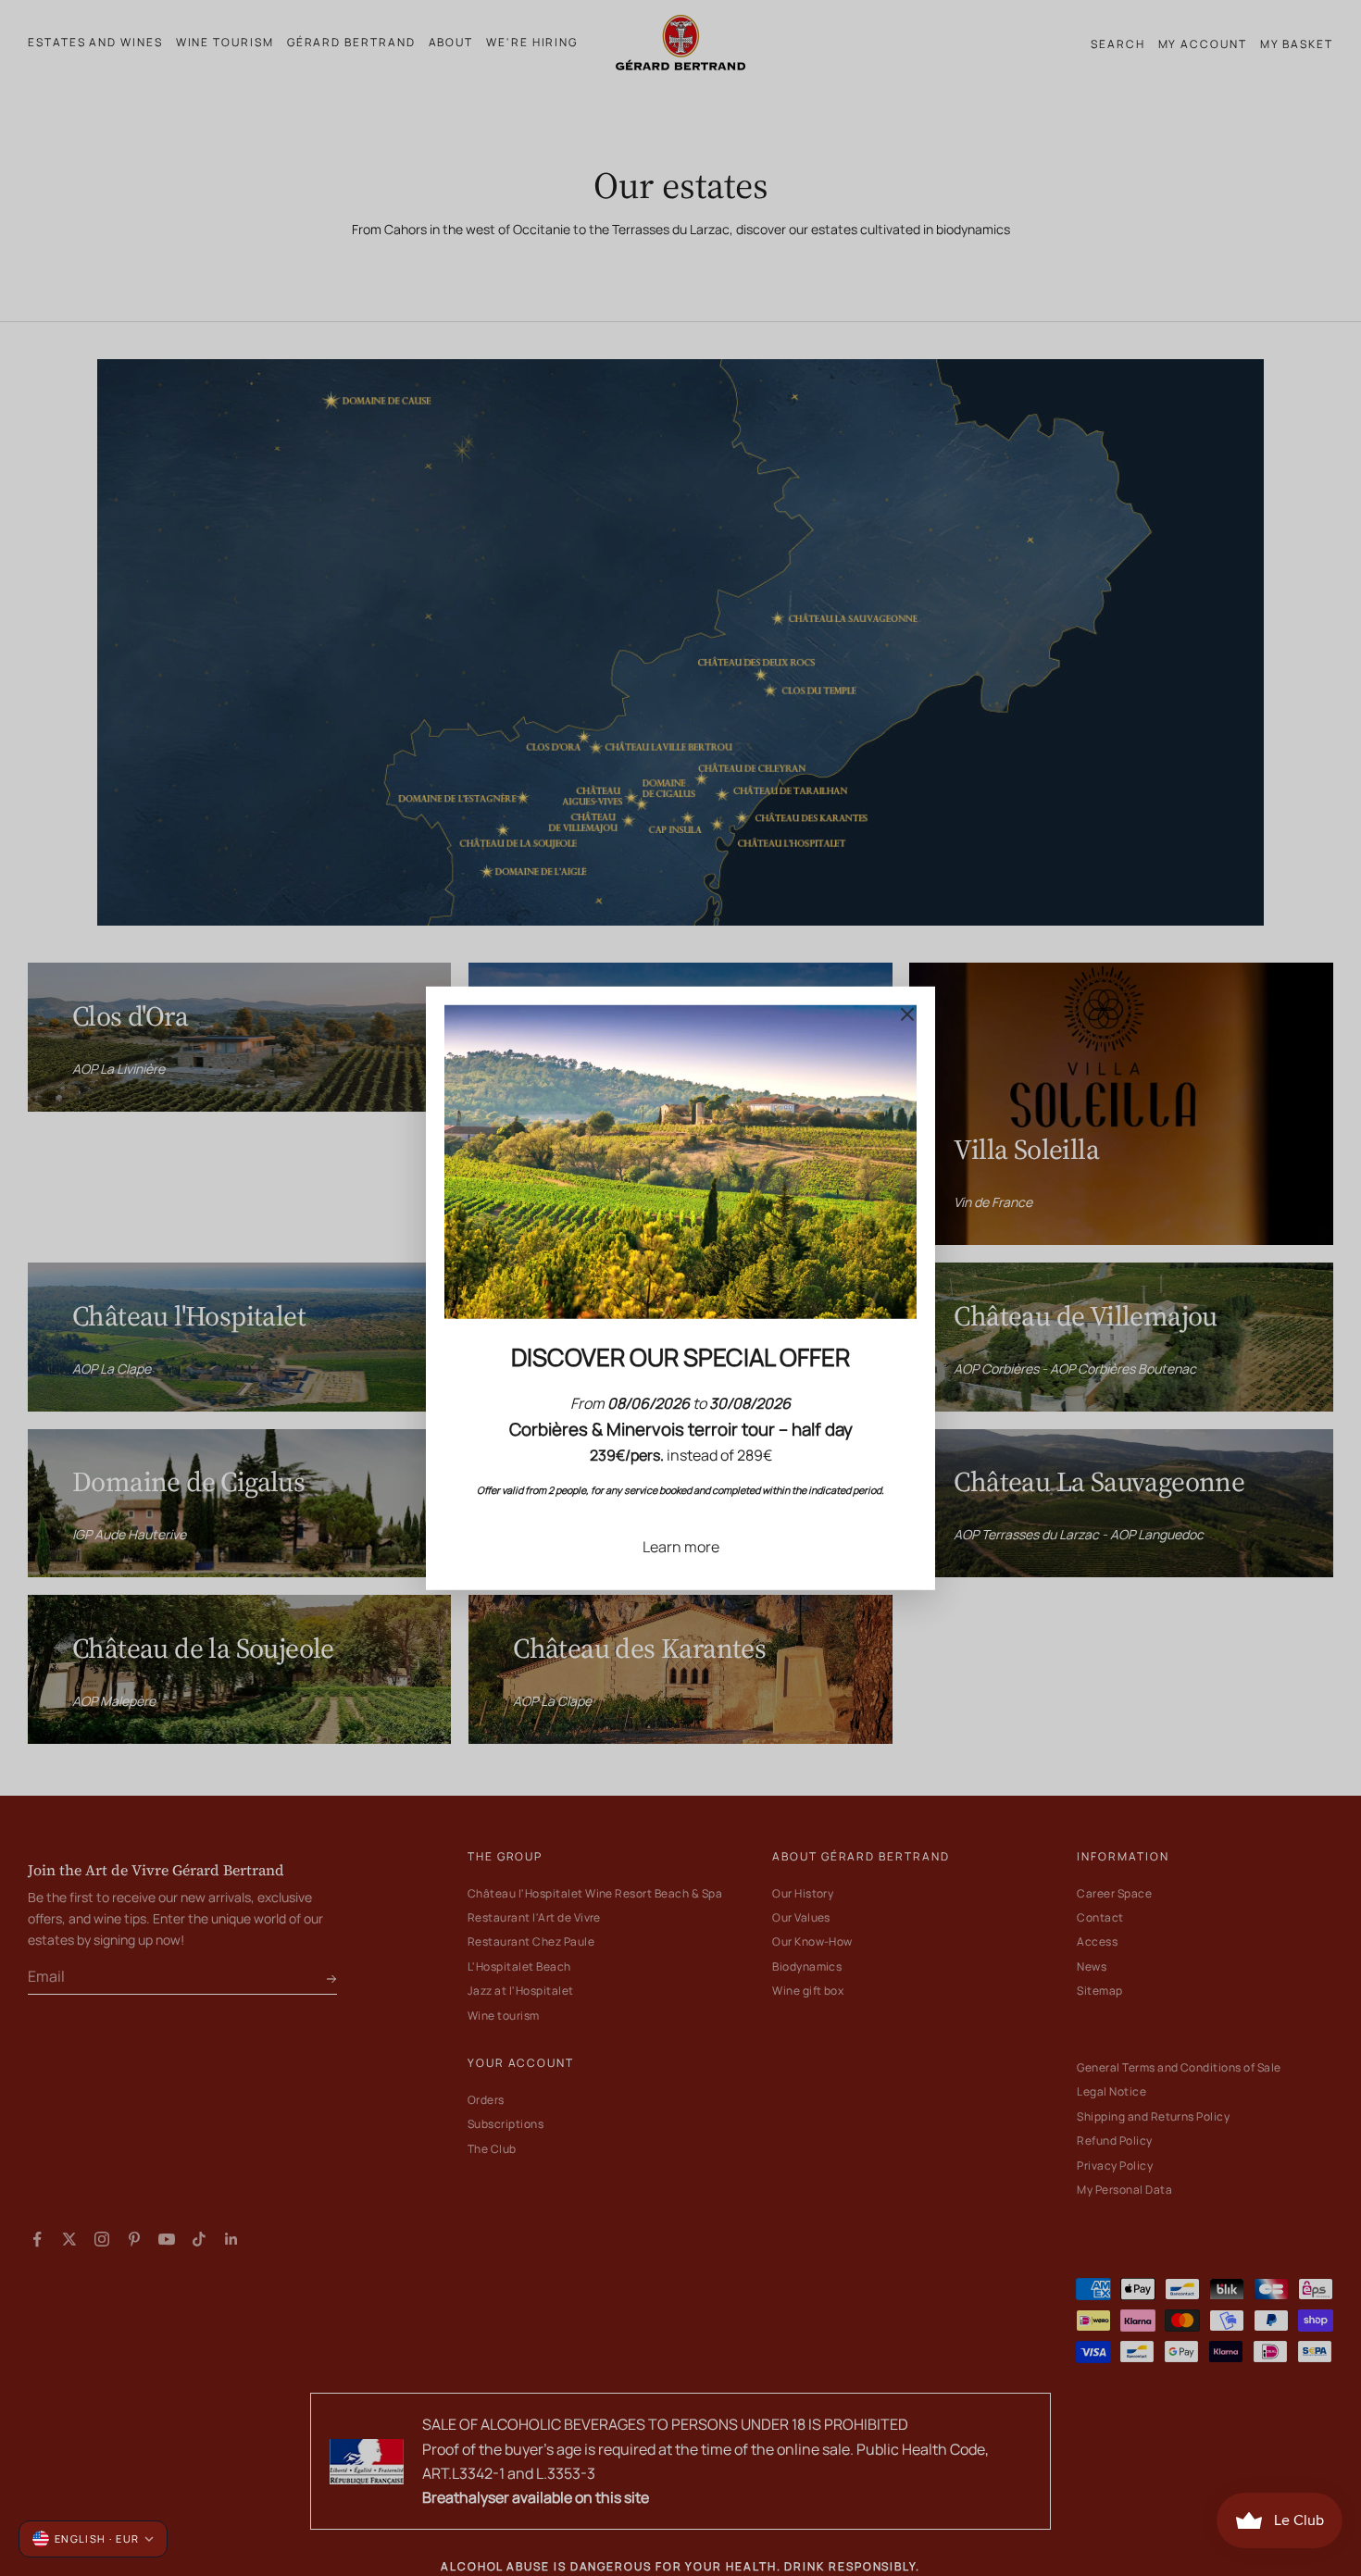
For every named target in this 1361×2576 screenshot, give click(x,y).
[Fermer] (907, 1014)
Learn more (681, 1546)
